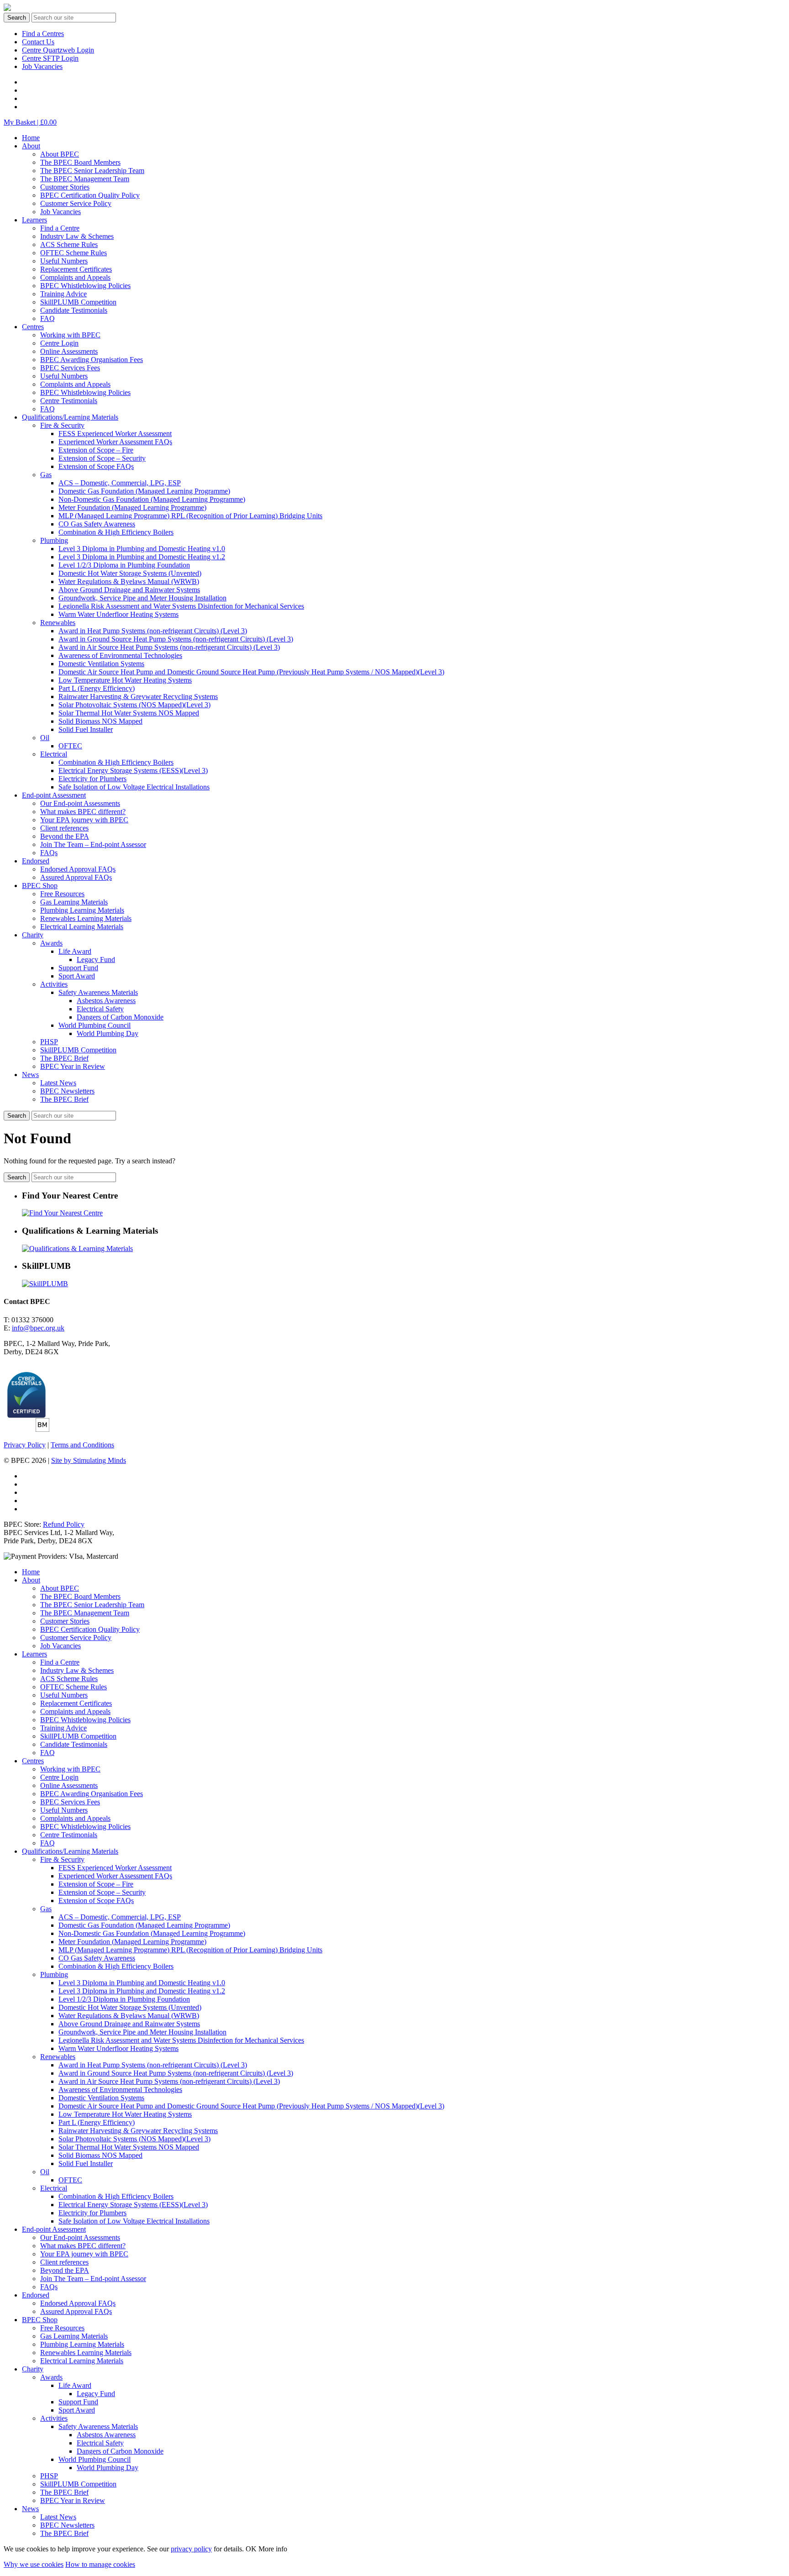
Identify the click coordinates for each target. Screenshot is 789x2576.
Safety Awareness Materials (98, 992)
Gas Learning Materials (74, 902)
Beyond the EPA (65, 836)
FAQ (47, 318)
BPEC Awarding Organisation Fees (92, 360)
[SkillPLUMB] (45, 1284)
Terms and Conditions (82, 1445)
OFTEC (70, 746)
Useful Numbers (64, 261)
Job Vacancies (42, 66)
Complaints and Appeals (75, 277)
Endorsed (36, 861)
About (31, 146)
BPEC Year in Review (73, 1066)
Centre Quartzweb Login (58, 50)
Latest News (58, 1083)
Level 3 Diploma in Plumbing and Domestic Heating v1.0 (142, 549)
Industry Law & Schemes (77, 236)
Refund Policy (64, 1524)
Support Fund (78, 968)
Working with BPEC (70, 335)
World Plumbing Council (95, 1025)
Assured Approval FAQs (76, 877)
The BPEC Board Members (80, 162)
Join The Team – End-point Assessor (93, 844)
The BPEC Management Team (85, 179)
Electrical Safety (100, 1009)
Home (31, 138)
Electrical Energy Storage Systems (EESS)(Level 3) (133, 770)
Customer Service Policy (76, 203)
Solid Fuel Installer (86, 729)
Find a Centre (60, 228)
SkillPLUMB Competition (78, 302)
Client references (64, 828)
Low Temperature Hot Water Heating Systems (125, 680)
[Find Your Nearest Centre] (62, 1213)
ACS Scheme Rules (69, 244)
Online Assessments (69, 351)
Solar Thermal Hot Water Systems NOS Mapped (129, 713)
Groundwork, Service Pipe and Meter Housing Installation (142, 598)
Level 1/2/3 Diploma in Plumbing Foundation (124, 565)
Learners (34, 220)
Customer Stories (65, 187)
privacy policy (191, 2549)
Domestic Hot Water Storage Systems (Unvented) (130, 573)
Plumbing (54, 540)
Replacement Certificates (76, 269)
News (30, 1075)
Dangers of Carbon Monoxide (120, 1017)
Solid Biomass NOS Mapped (100, 721)
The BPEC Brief (64, 1058)
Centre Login (59, 343)
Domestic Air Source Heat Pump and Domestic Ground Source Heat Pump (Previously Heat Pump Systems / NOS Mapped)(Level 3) (251, 672)
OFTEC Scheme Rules (74, 253)
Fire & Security (62, 425)
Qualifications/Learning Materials (70, 417)
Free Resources (62, 894)
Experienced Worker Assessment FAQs (115, 442)
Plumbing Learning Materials (82, 910)
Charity (33, 935)
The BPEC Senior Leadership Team (92, 171)
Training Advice (63, 294)
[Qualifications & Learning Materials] (77, 1249)
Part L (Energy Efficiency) (97, 688)
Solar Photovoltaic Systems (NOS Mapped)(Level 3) (134, 705)
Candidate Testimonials (74, 310)
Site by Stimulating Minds (89, 1460)
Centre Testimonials (69, 401)
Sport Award (77, 976)
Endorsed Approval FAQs (78, 869)
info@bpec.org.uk (38, 1328)
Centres (33, 327)
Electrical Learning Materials (82, 927)
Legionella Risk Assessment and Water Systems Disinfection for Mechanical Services (181, 606)
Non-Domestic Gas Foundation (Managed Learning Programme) (152, 499)
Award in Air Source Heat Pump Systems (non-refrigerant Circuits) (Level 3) (169, 647)
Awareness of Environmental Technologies (120, 655)
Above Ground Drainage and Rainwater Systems (129, 590)
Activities (54, 984)
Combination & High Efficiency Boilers (116, 532)
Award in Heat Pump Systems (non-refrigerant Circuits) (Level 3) (153, 631)
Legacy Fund (96, 959)
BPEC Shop (40, 886)
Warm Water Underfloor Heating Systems (118, 614)
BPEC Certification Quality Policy (90, 195)
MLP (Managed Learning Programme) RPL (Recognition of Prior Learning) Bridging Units (190, 516)
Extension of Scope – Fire (96, 450)
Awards (51, 943)
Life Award (75, 951)
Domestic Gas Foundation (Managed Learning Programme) (144, 491)
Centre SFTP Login (50, 58)
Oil (45, 738)
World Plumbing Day (108, 1033)
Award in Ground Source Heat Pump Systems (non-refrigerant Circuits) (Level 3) (176, 639)
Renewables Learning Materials (86, 918)
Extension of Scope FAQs (96, 466)
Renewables (58, 623)
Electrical (54, 754)
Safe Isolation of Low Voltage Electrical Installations (134, 787)
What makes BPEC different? (83, 812)
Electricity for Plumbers (92, 779)
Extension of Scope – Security (102, 458)
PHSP (49, 1042)
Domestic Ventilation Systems (101, 664)
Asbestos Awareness (106, 1001)
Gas (46, 475)
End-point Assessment (54, 795)
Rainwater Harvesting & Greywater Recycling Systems (138, 697)
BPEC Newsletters (67, 1091)
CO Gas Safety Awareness (97, 524)
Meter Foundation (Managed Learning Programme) (132, 507)
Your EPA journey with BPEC (84, 820)
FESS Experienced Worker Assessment (115, 434)
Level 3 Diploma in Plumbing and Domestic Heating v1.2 (142, 557)
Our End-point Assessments (80, 803)
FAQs (49, 853)
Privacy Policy (25, 1445)
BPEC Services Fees (70, 368)
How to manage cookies (100, 2564)
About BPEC (60, 154)
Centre (43, 34)
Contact (38, 42)
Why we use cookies (34, 2564)
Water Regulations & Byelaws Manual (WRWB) (129, 581)
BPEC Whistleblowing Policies (85, 286)
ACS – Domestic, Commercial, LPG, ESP (120, 483)
